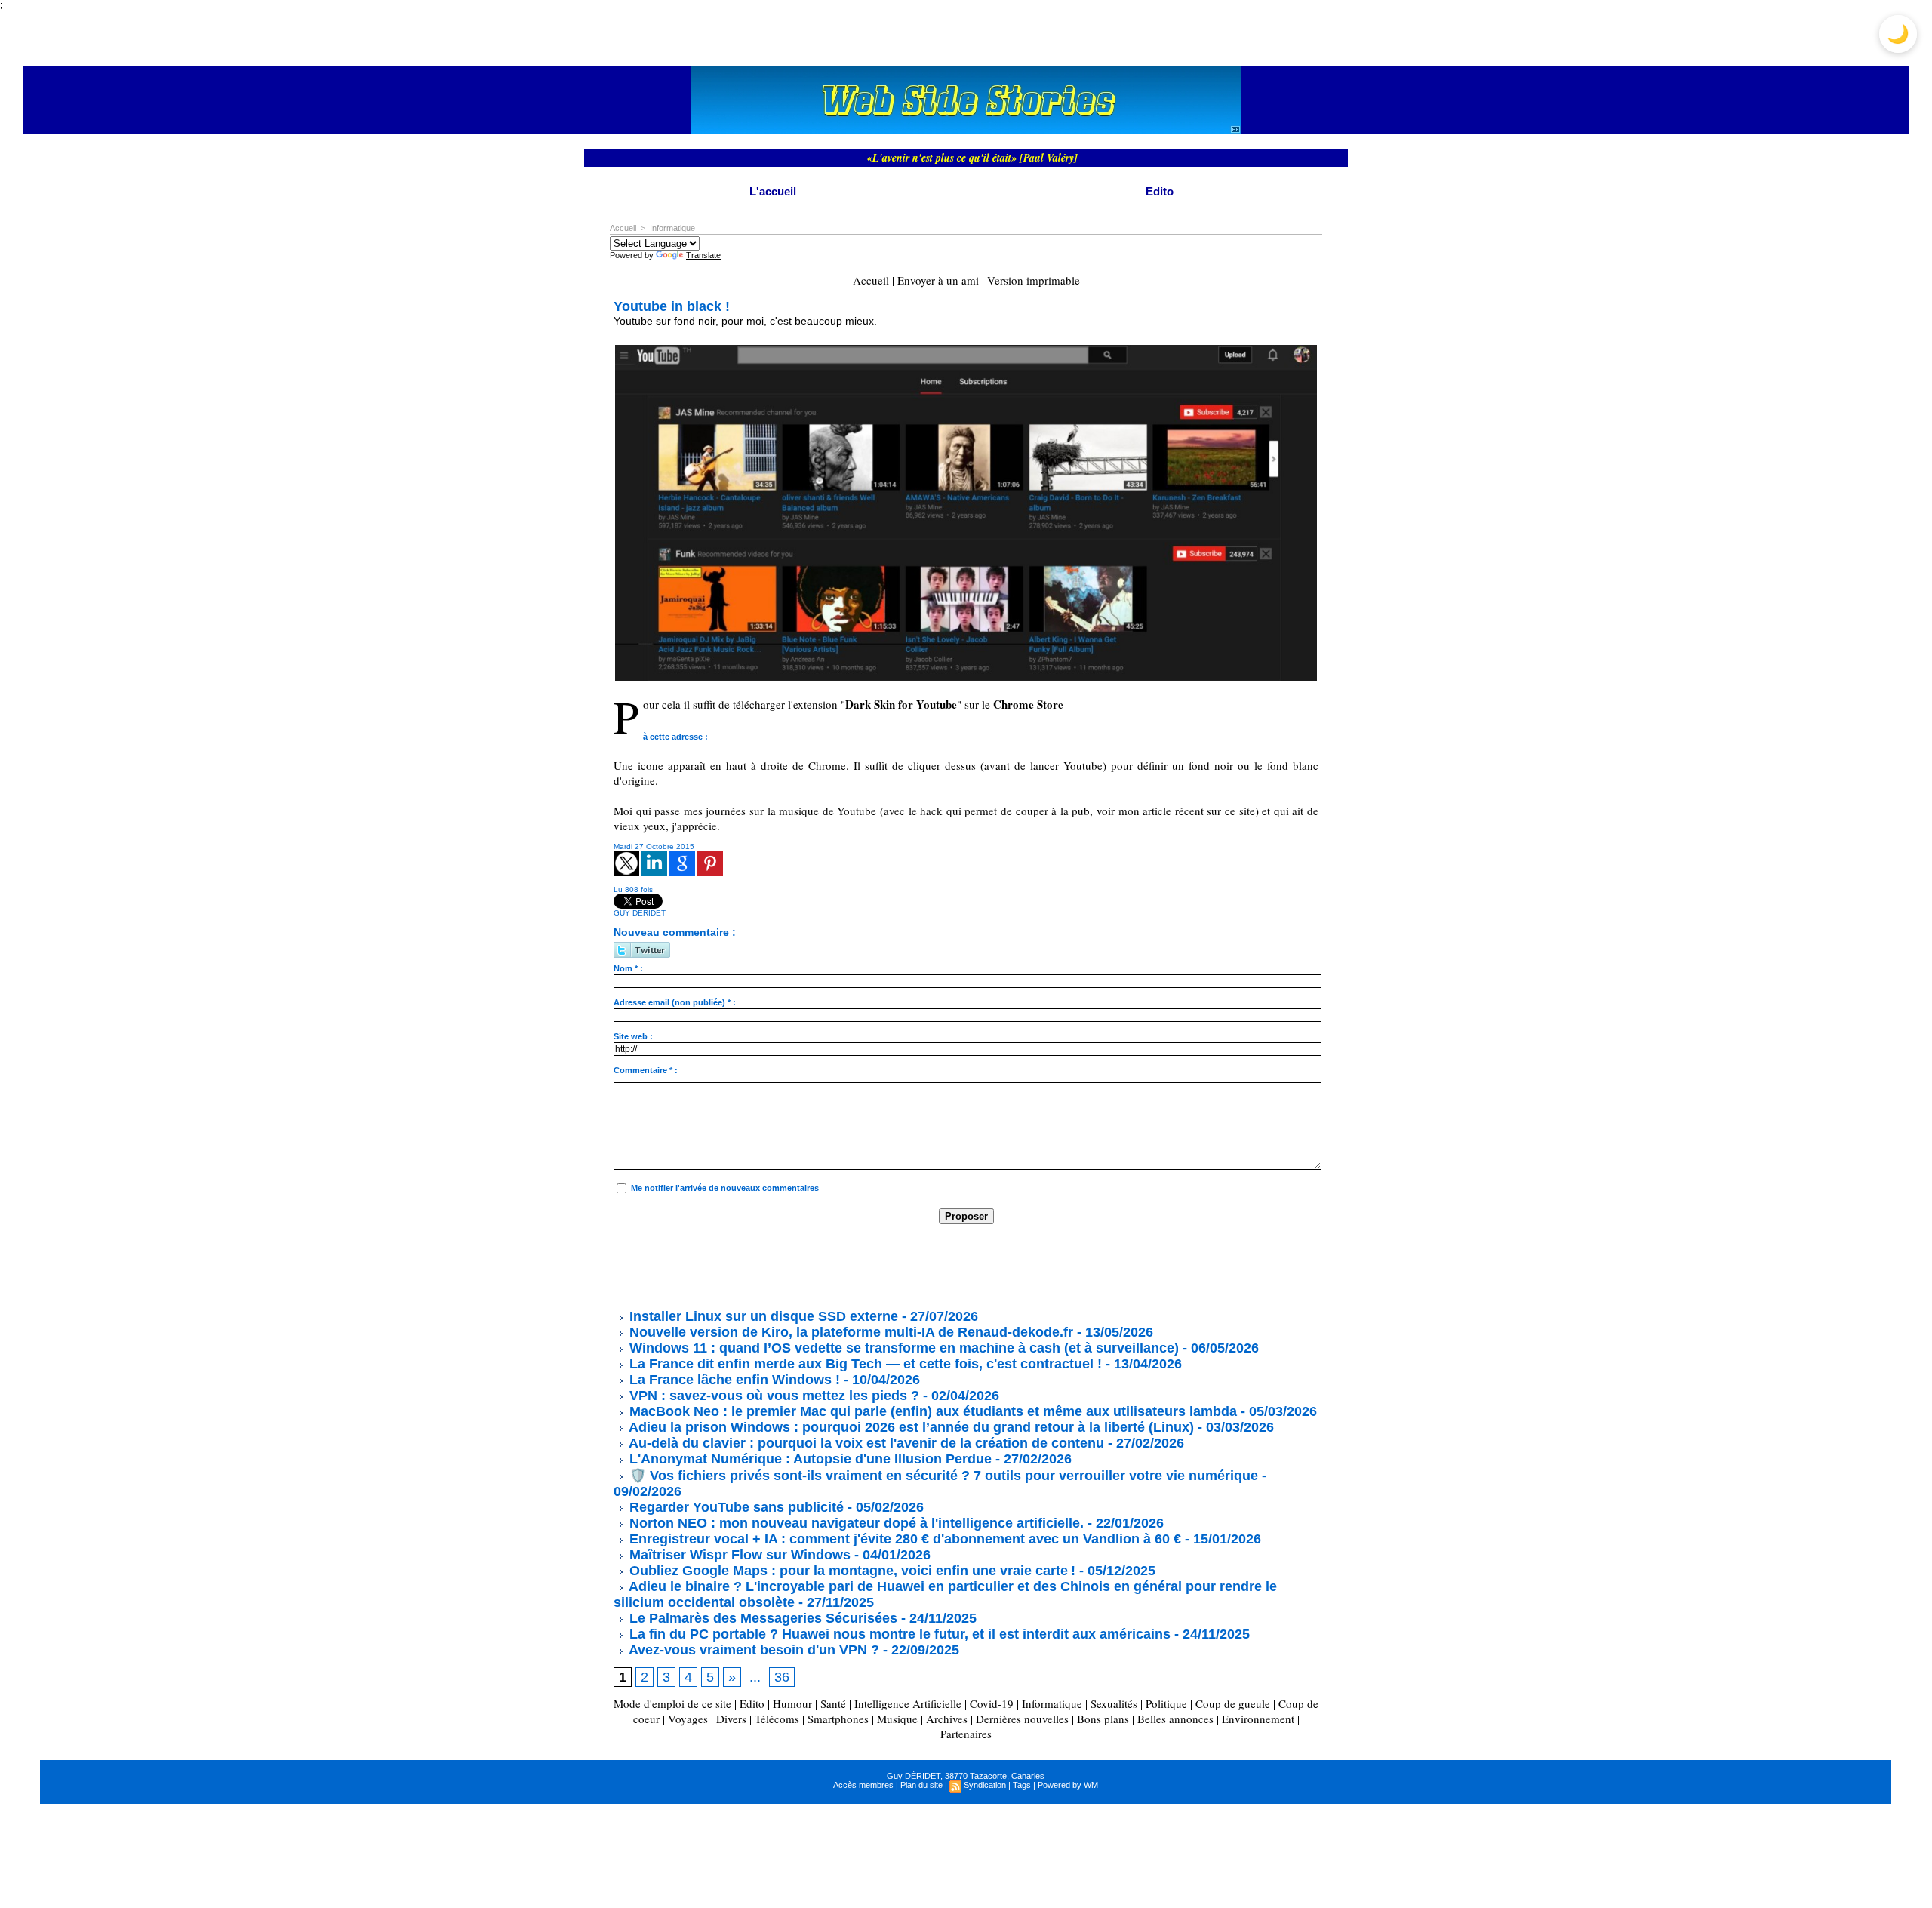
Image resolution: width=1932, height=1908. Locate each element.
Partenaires (966, 1734)
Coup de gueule (1233, 1703)
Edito (1160, 191)
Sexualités (1114, 1703)
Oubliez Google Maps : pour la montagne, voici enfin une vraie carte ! (851, 1571)
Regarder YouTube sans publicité (735, 1507)
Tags (1022, 1785)
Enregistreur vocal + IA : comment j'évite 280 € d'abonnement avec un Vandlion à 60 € (903, 1539)
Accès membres (863, 1785)
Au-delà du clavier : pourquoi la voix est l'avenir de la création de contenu (865, 1443)
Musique (897, 1719)
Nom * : (628, 968)
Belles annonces (1175, 1719)
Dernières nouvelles (1022, 1719)
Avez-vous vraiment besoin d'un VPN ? (752, 1650)
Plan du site (921, 1785)
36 (782, 1677)
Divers (731, 1719)
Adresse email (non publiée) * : (675, 1002)
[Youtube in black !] (966, 349)
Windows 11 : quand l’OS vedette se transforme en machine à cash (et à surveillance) (902, 1348)
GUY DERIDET (640, 913)
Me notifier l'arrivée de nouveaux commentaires (725, 1188)
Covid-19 (992, 1703)
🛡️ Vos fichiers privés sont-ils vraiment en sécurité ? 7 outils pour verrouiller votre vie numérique (942, 1476)
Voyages (688, 1719)
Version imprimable (1034, 280)
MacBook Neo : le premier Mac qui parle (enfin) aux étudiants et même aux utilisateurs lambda (931, 1411)
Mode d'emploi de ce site (672, 1703)
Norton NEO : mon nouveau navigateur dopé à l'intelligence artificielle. (855, 1523)
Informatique (672, 228)
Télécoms (777, 1719)
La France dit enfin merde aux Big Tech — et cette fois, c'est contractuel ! (864, 1364)
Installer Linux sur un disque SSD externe (764, 1316)
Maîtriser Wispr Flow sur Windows (740, 1555)
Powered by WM (1068, 1785)
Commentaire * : (646, 1070)
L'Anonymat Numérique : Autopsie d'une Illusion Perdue (809, 1459)
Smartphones (838, 1719)
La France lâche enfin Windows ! (733, 1380)
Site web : (633, 1036)
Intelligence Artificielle (908, 1703)
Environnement (1258, 1719)
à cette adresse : (675, 737)
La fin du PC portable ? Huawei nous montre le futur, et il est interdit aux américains (898, 1634)
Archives (947, 1719)
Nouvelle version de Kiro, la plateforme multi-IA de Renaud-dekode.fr (849, 1332)
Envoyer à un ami (938, 280)
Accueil (623, 228)
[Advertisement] (888, 1266)
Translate (703, 255)
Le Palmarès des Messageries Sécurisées (761, 1618)
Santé (833, 1703)
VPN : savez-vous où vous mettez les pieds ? (772, 1396)
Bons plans (1103, 1719)
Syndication (985, 1785)
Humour (792, 1703)
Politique (1166, 1703)
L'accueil (773, 191)
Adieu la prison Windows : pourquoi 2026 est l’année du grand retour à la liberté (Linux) (910, 1427)
